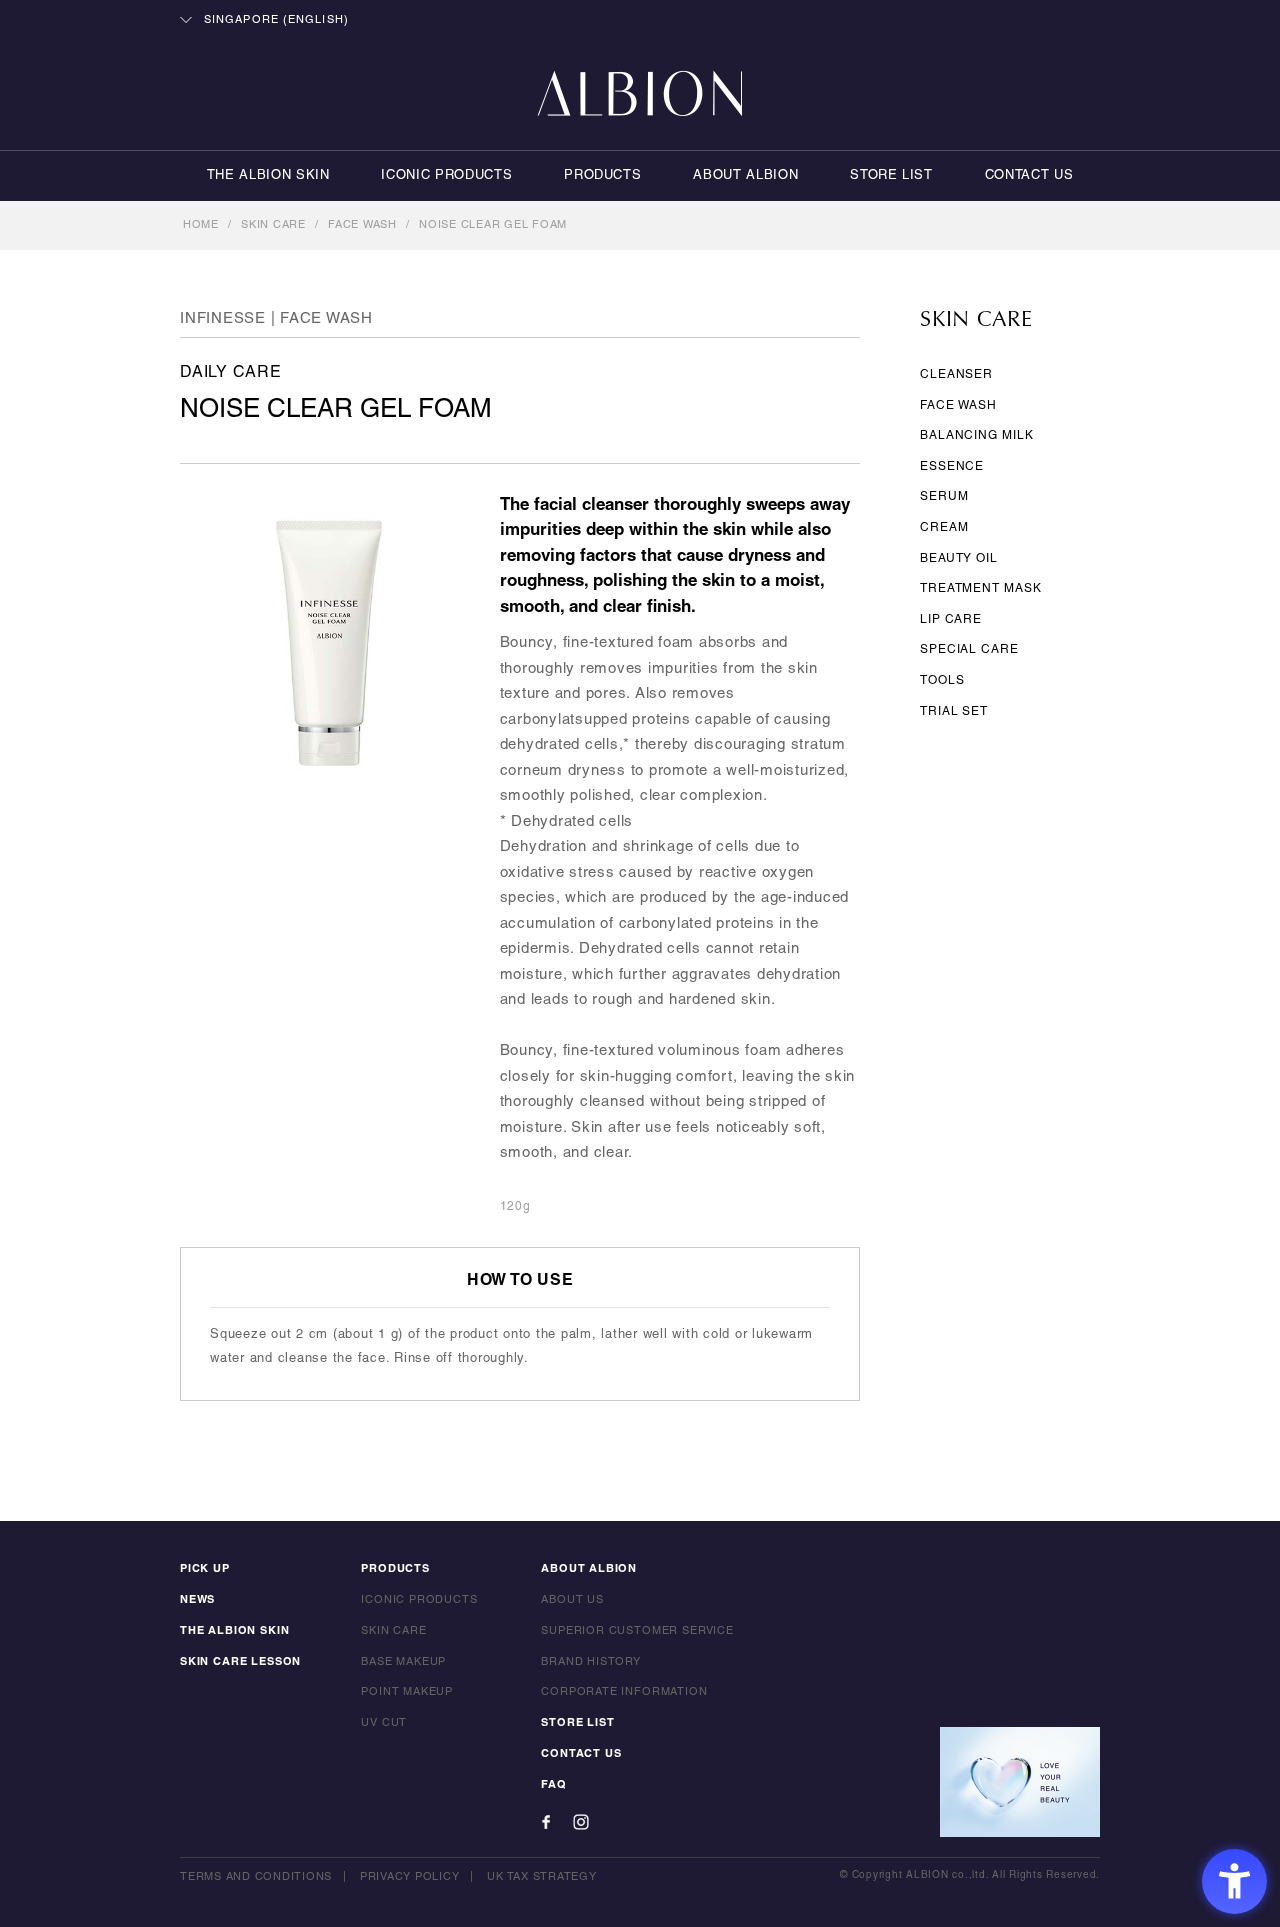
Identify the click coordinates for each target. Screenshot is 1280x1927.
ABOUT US (572, 1600)
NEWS (197, 1600)
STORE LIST (891, 176)
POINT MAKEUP (407, 1692)
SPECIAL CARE (969, 649)
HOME (201, 225)
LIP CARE (951, 619)
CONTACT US (1029, 176)
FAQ (553, 1785)
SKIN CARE (273, 225)
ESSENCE (952, 466)
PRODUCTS (602, 176)
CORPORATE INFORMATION (624, 1692)
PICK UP (205, 1569)
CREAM (944, 527)
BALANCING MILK (977, 435)
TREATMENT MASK (981, 588)
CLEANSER (956, 374)
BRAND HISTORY (591, 1662)
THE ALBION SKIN (268, 176)
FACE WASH (362, 225)
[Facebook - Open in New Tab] (546, 1822)
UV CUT (384, 1723)
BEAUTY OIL (959, 558)
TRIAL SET (954, 711)
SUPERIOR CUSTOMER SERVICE (637, 1631)
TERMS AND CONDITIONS (256, 1877)
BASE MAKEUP (403, 1662)
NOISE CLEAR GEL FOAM (493, 225)
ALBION (640, 95)
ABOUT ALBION (745, 176)
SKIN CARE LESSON (240, 1662)
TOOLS (942, 680)
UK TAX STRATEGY (541, 1877)
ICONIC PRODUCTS (446, 176)
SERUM (944, 496)
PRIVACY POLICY (410, 1877)
